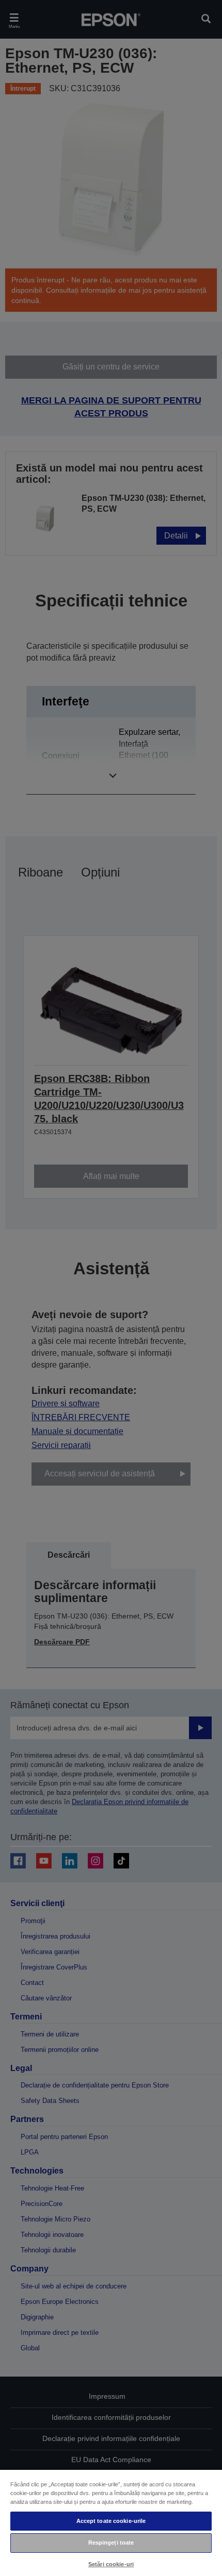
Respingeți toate (111, 2543)
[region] (111, 2522)
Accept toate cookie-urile (111, 2521)
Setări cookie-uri (111, 2564)
